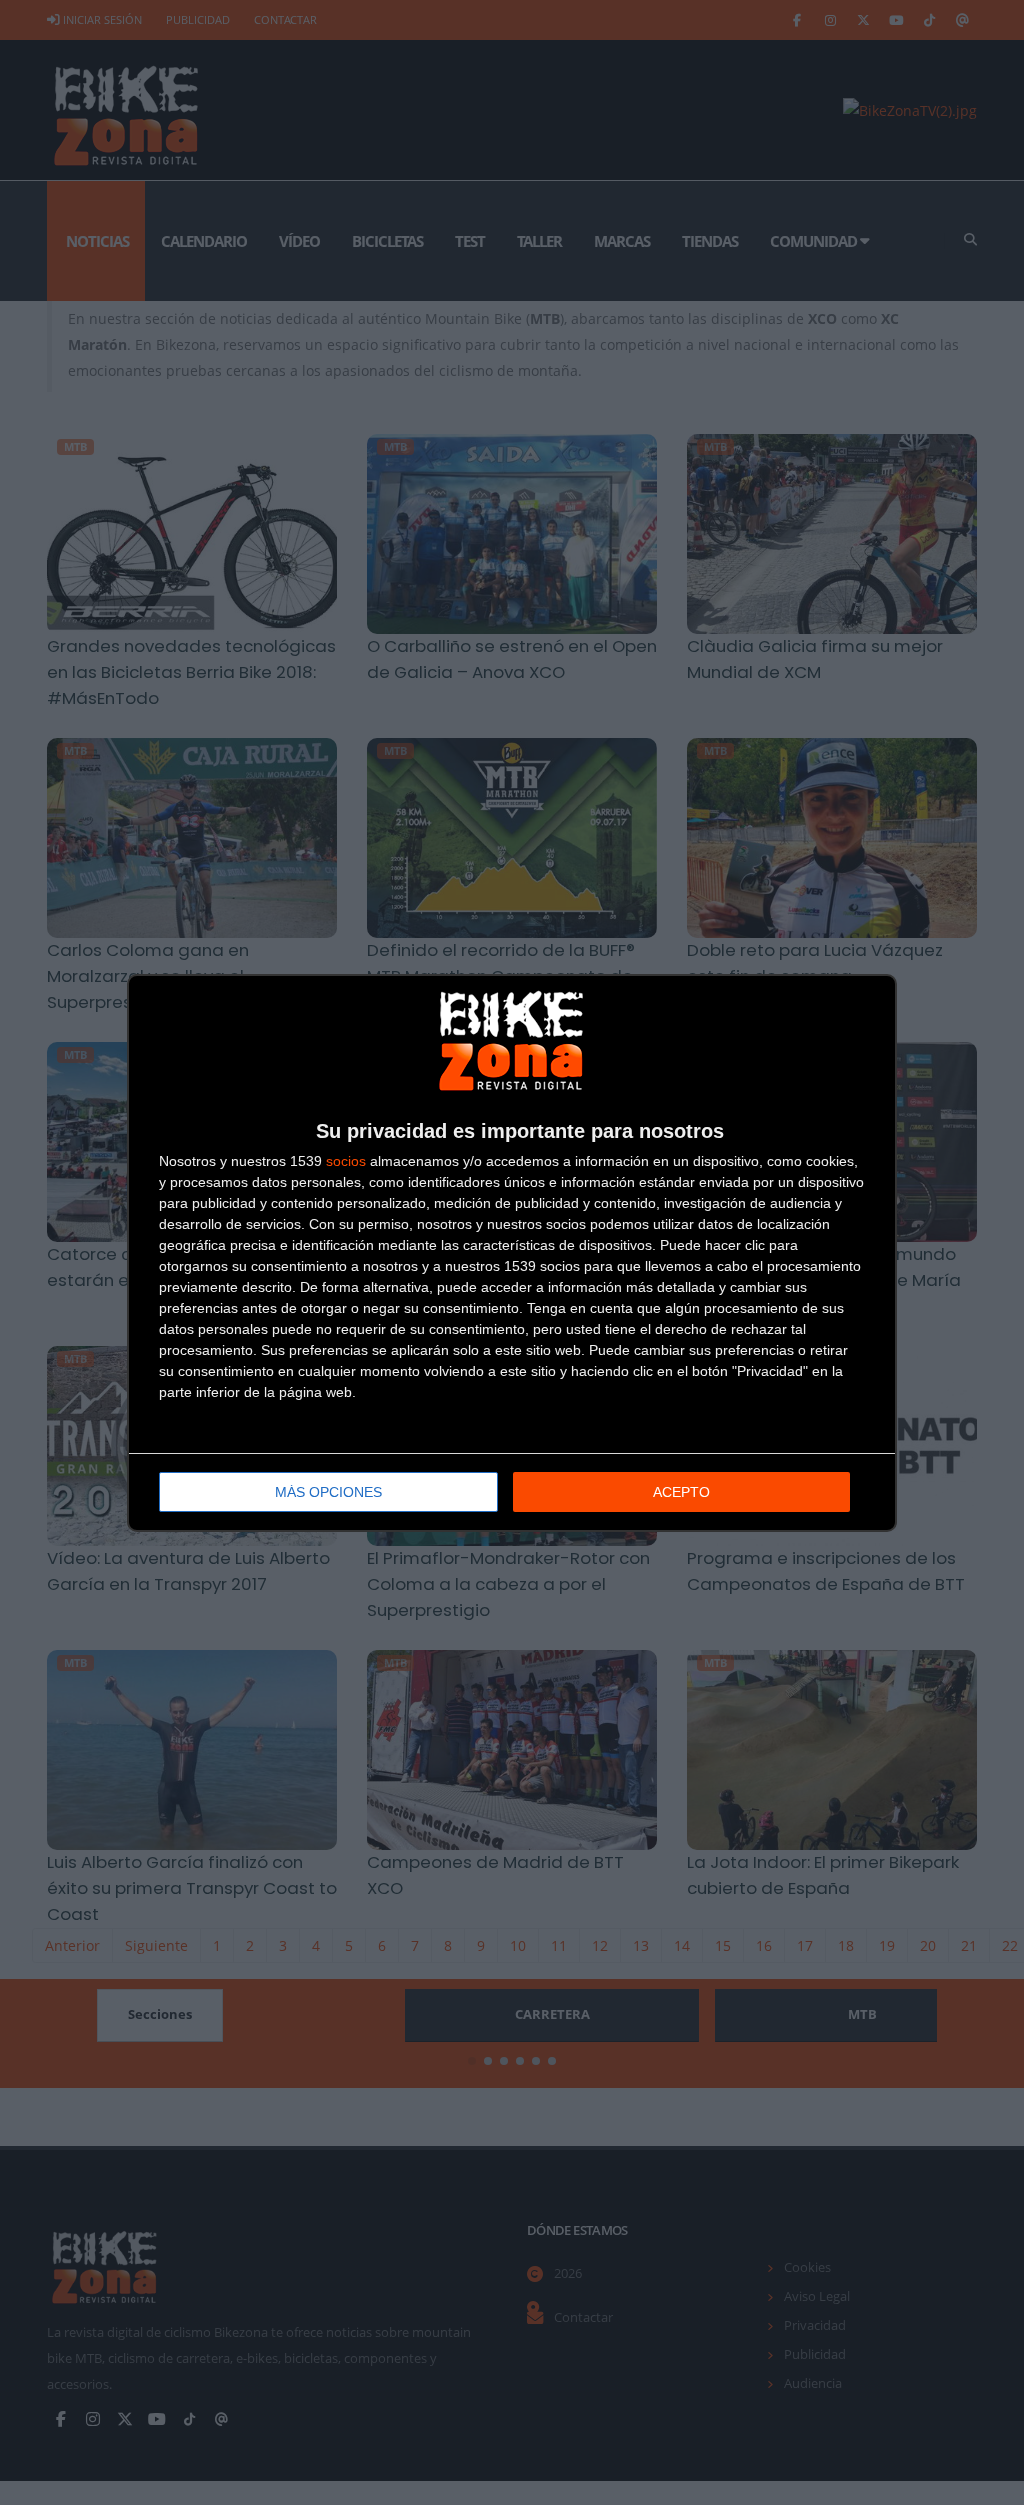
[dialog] (512, 1253)
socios (346, 1161)
